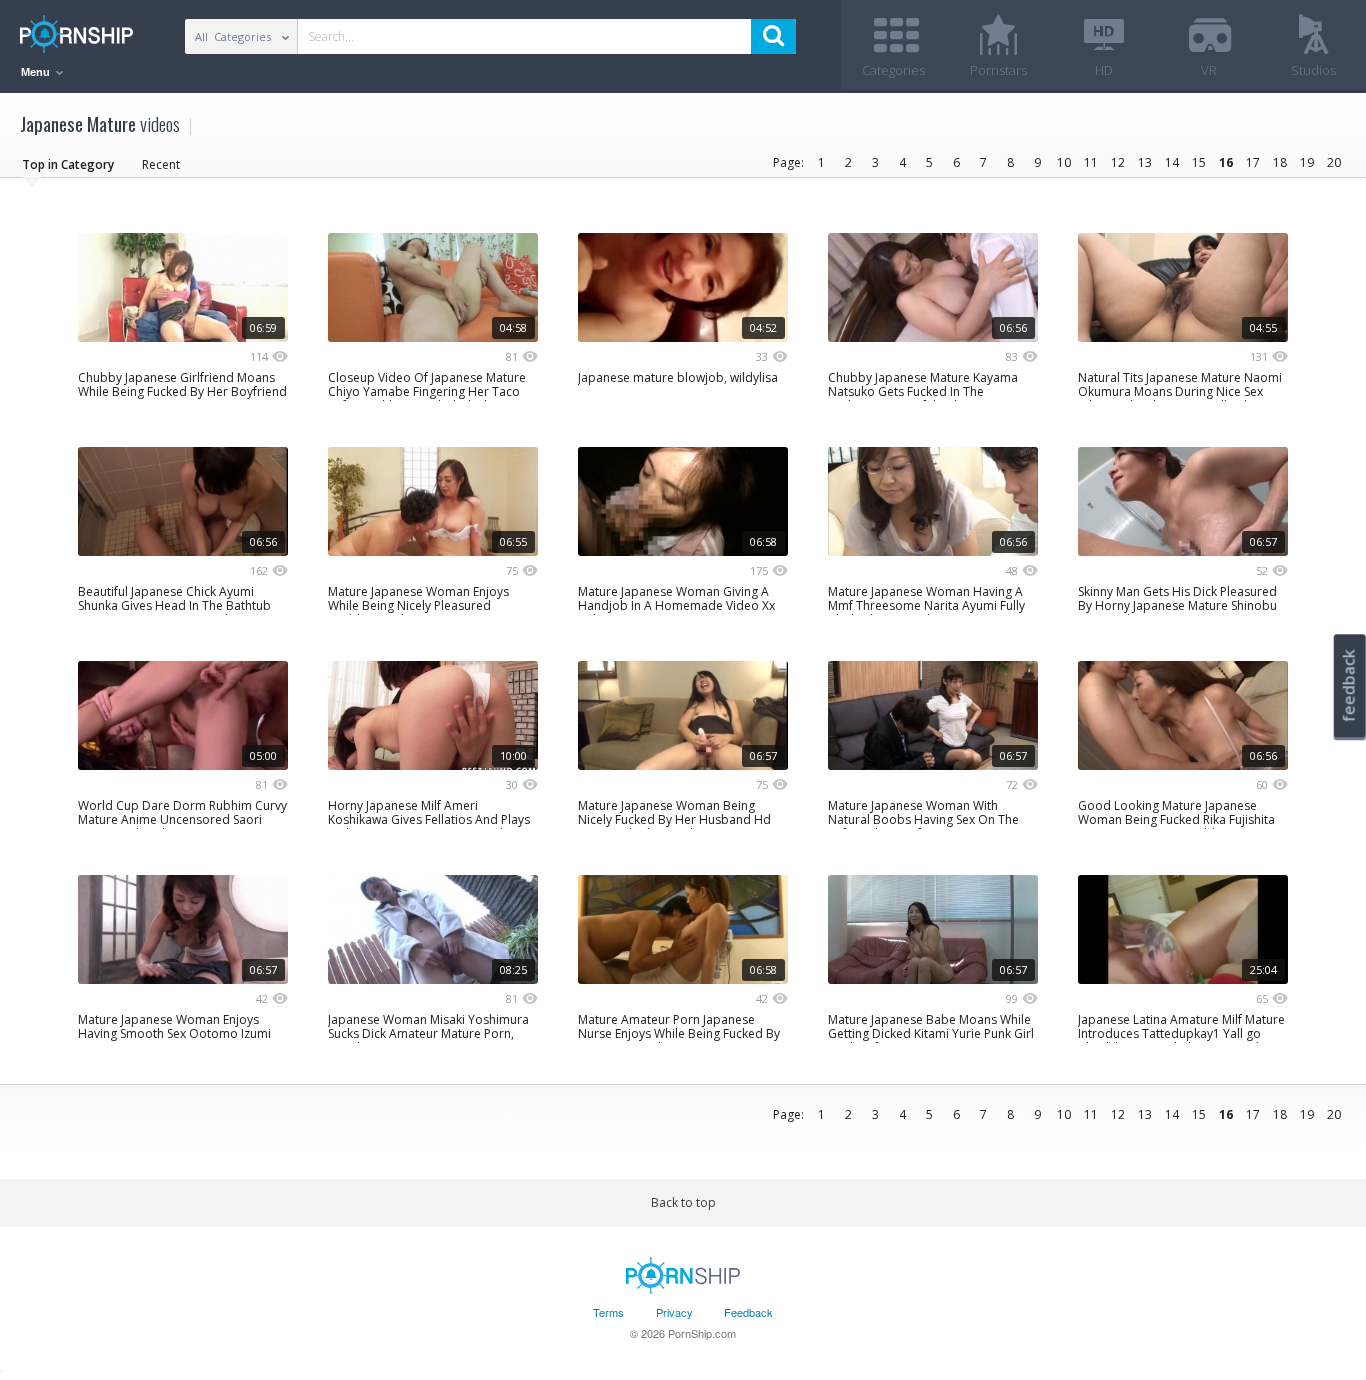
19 (1307, 162)
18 (1280, 162)
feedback (1349, 685)
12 (1118, 162)
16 (1226, 162)
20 (1334, 162)
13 (1145, 162)
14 (1172, 162)
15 (1199, 162)
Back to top (683, 1202)
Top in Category (68, 164)
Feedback (748, 1312)
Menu (37, 72)
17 (1253, 162)
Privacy (674, 1312)
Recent (161, 164)
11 (1091, 162)
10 (1064, 162)
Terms (608, 1312)
